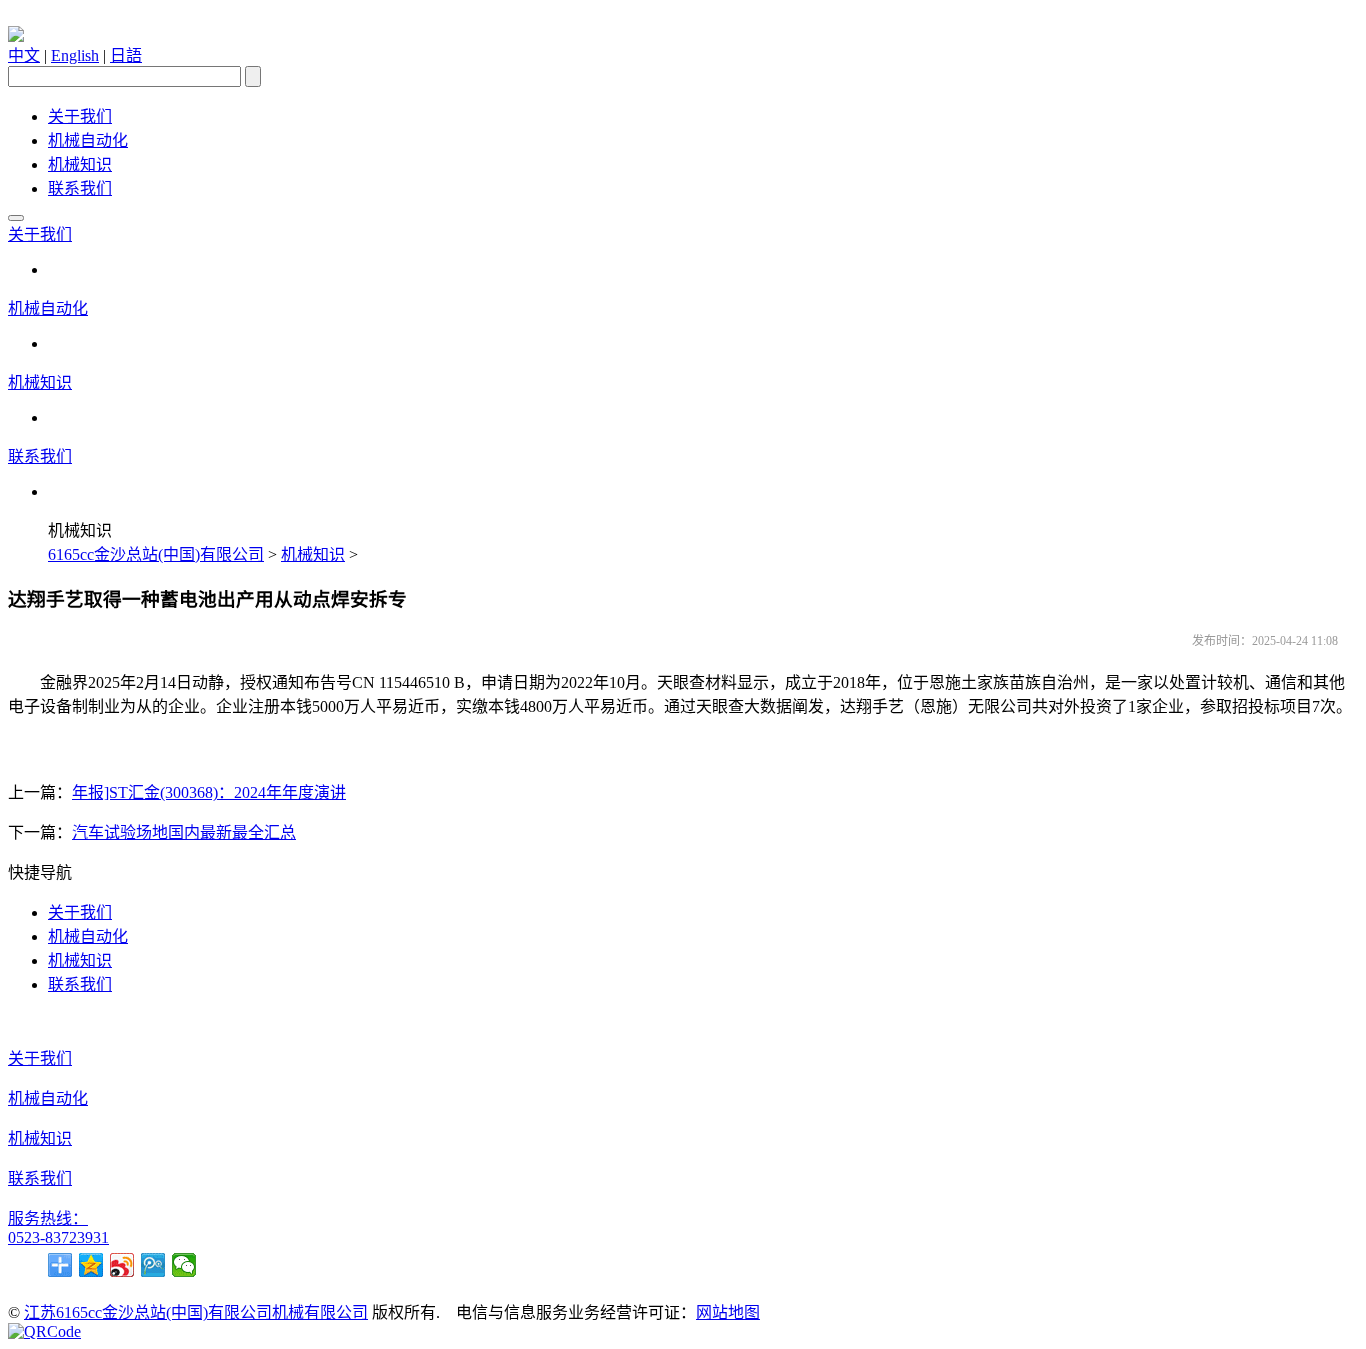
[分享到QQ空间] (91, 1265)
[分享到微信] (184, 1265)
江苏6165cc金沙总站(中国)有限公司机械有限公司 (196, 1312)
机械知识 (80, 164)
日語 (126, 55)
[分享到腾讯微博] (153, 1265)
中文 (24, 55)
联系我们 (80, 188)
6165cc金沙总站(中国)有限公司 (156, 554)
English (75, 55)
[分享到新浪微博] (122, 1265)
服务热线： (48, 1218)
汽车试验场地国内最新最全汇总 (184, 832)
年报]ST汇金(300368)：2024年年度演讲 (209, 792)
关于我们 (80, 116)
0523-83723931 (58, 1237)
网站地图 (728, 1312)
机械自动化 (88, 140)
